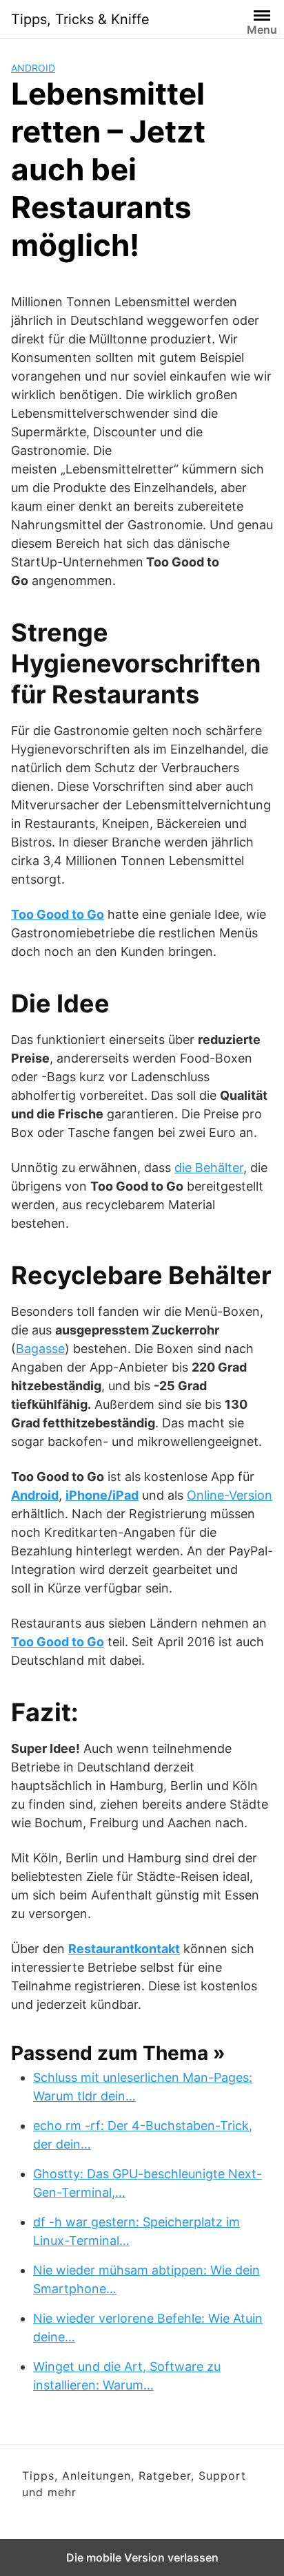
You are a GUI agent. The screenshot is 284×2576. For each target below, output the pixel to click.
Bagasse (40, 1349)
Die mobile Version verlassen (142, 2557)
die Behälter (209, 1168)
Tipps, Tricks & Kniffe (80, 19)
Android (33, 68)
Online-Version (230, 1495)
